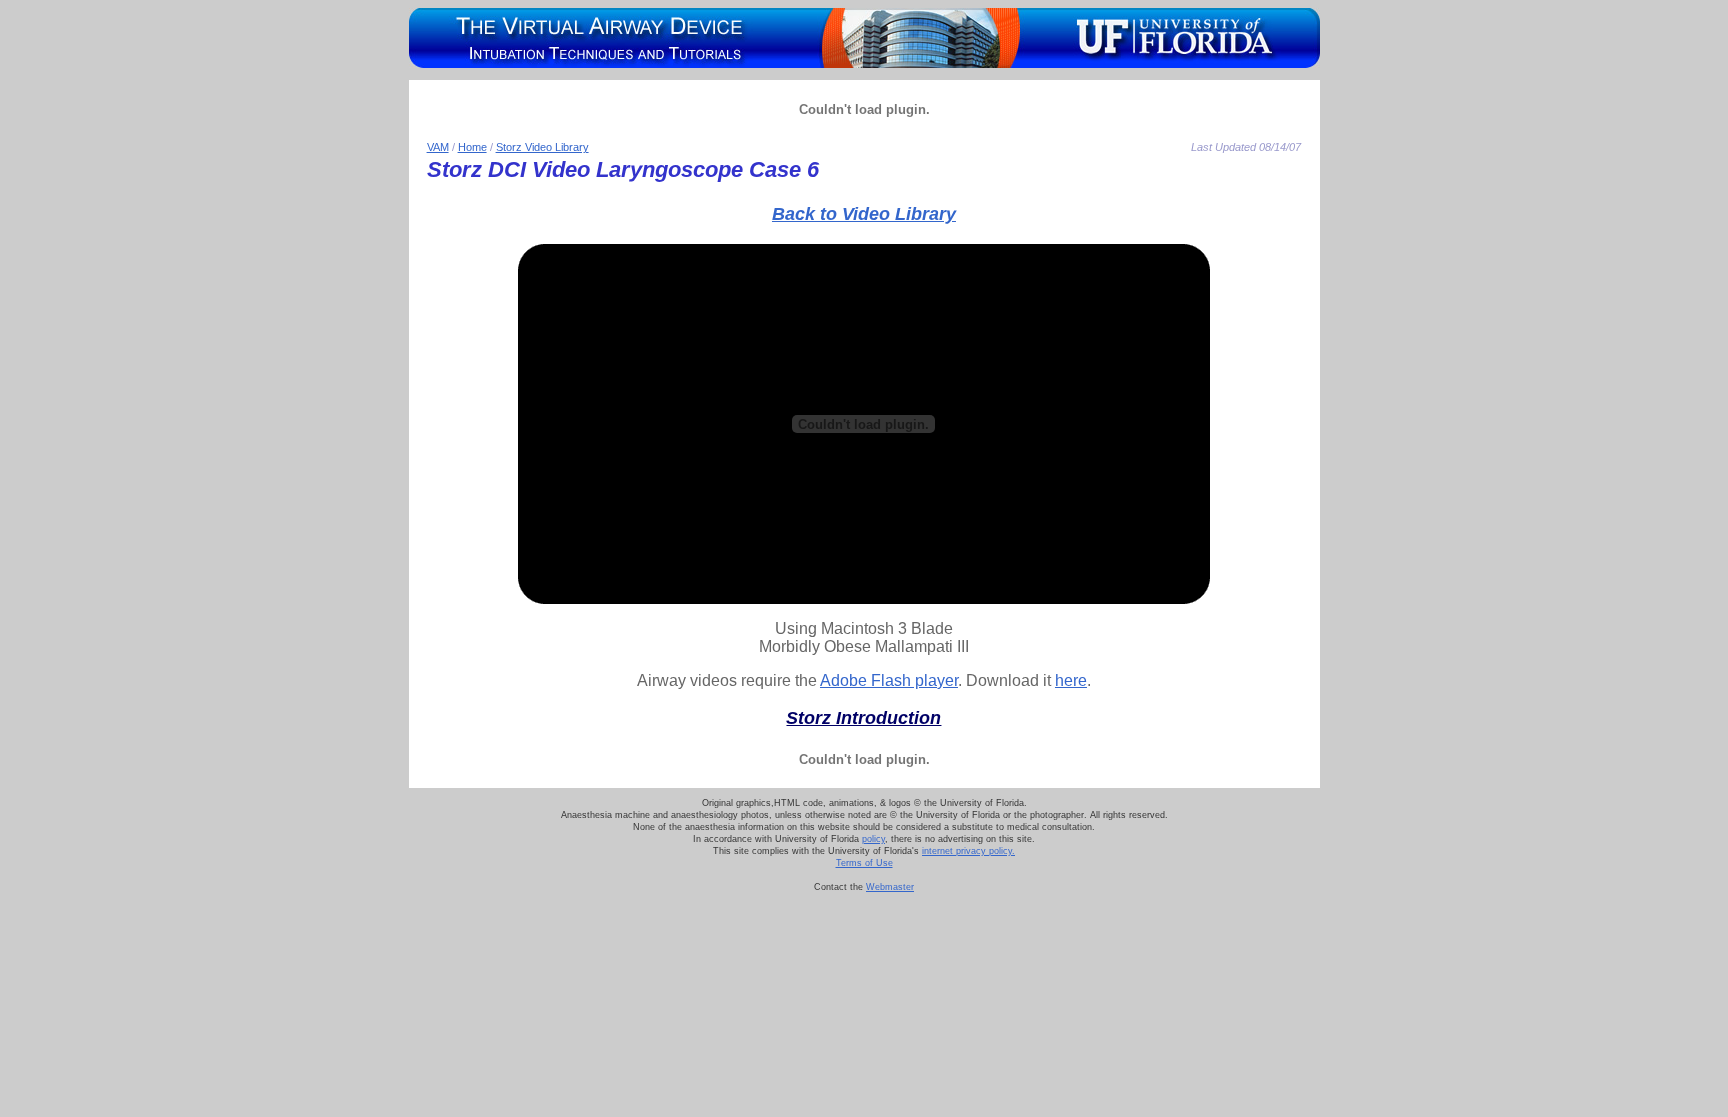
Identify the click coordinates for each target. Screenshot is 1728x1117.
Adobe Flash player (889, 680)
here (1071, 680)
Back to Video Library (864, 214)
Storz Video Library (542, 147)
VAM (438, 147)
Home (472, 147)
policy (873, 839)
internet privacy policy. (968, 851)
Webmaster (890, 887)
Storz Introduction (863, 718)
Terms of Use (864, 863)
